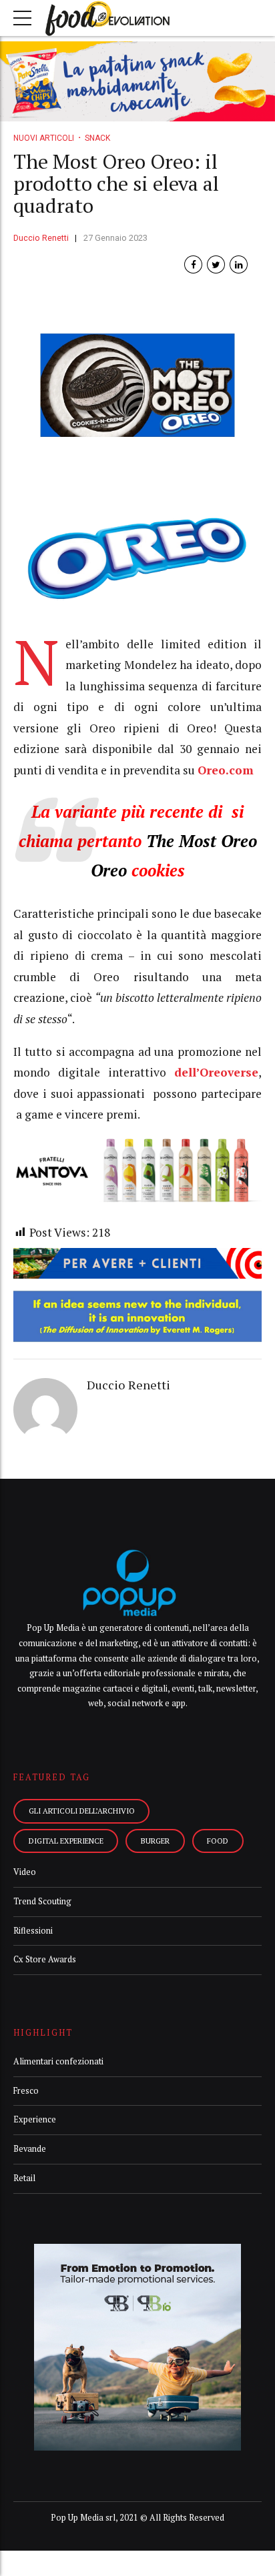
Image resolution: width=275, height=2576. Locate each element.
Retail (24, 2178)
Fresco (26, 2091)
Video (25, 1872)
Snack (97, 138)
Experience (35, 2119)
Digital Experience (66, 1841)
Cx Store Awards (45, 1959)
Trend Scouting (42, 1901)
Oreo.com (226, 770)
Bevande (30, 2149)
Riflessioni (33, 1931)
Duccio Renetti (41, 238)
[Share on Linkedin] (239, 264)
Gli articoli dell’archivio (82, 1811)
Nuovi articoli (44, 138)
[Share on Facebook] (193, 264)
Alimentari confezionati (58, 2061)
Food (218, 1841)
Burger (155, 1841)
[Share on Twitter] (216, 264)
